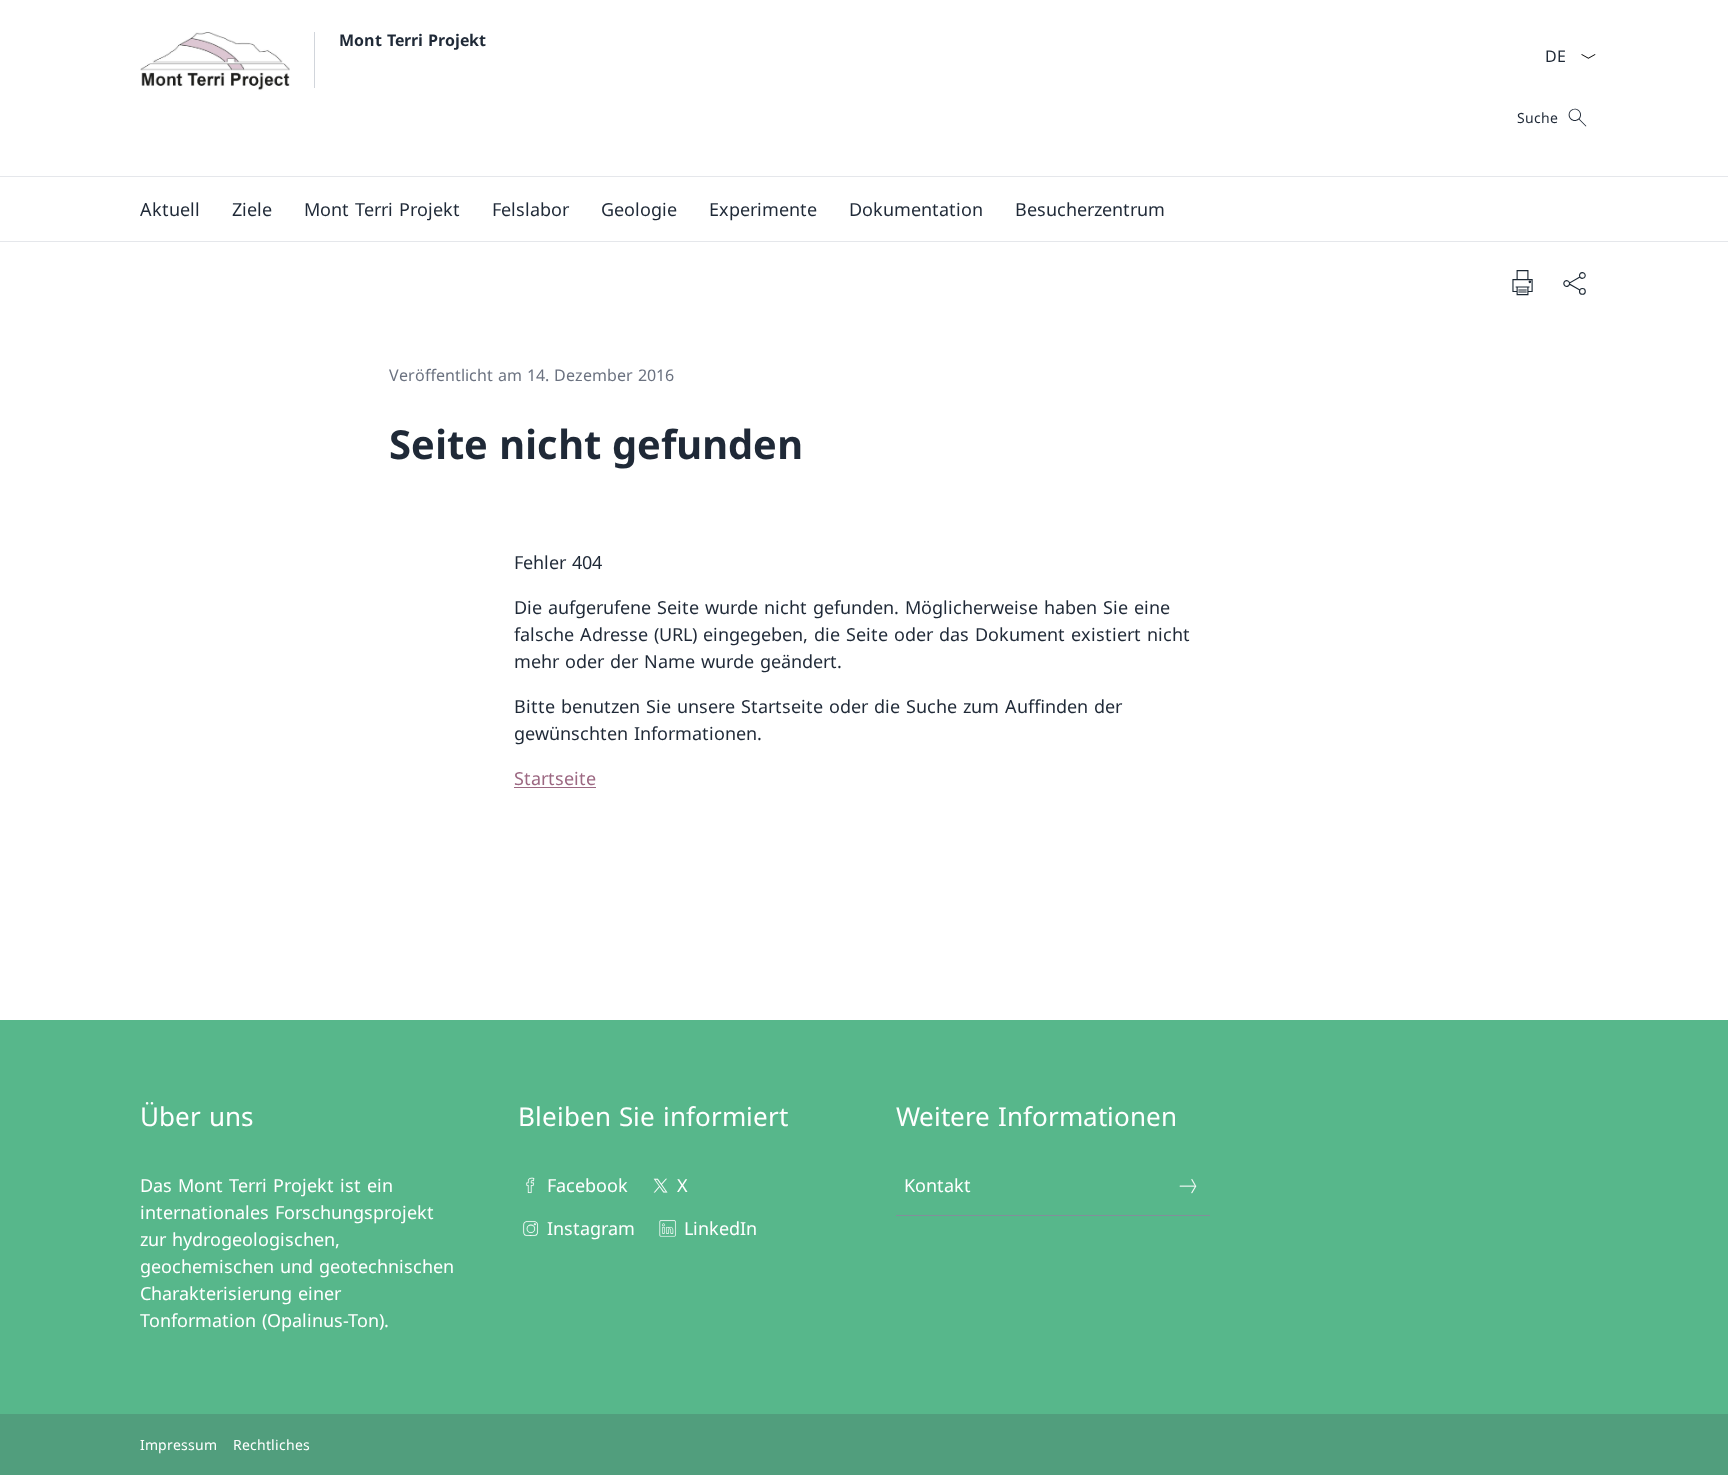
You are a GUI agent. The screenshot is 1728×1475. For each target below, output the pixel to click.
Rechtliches (271, 1444)
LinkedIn (720, 1228)
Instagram (591, 1228)
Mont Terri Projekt (412, 40)
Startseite (555, 778)
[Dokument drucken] (1522, 282)
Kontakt (937, 1185)
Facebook (587, 1185)
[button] (170, 209)
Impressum (178, 1444)
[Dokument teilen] (1574, 282)
